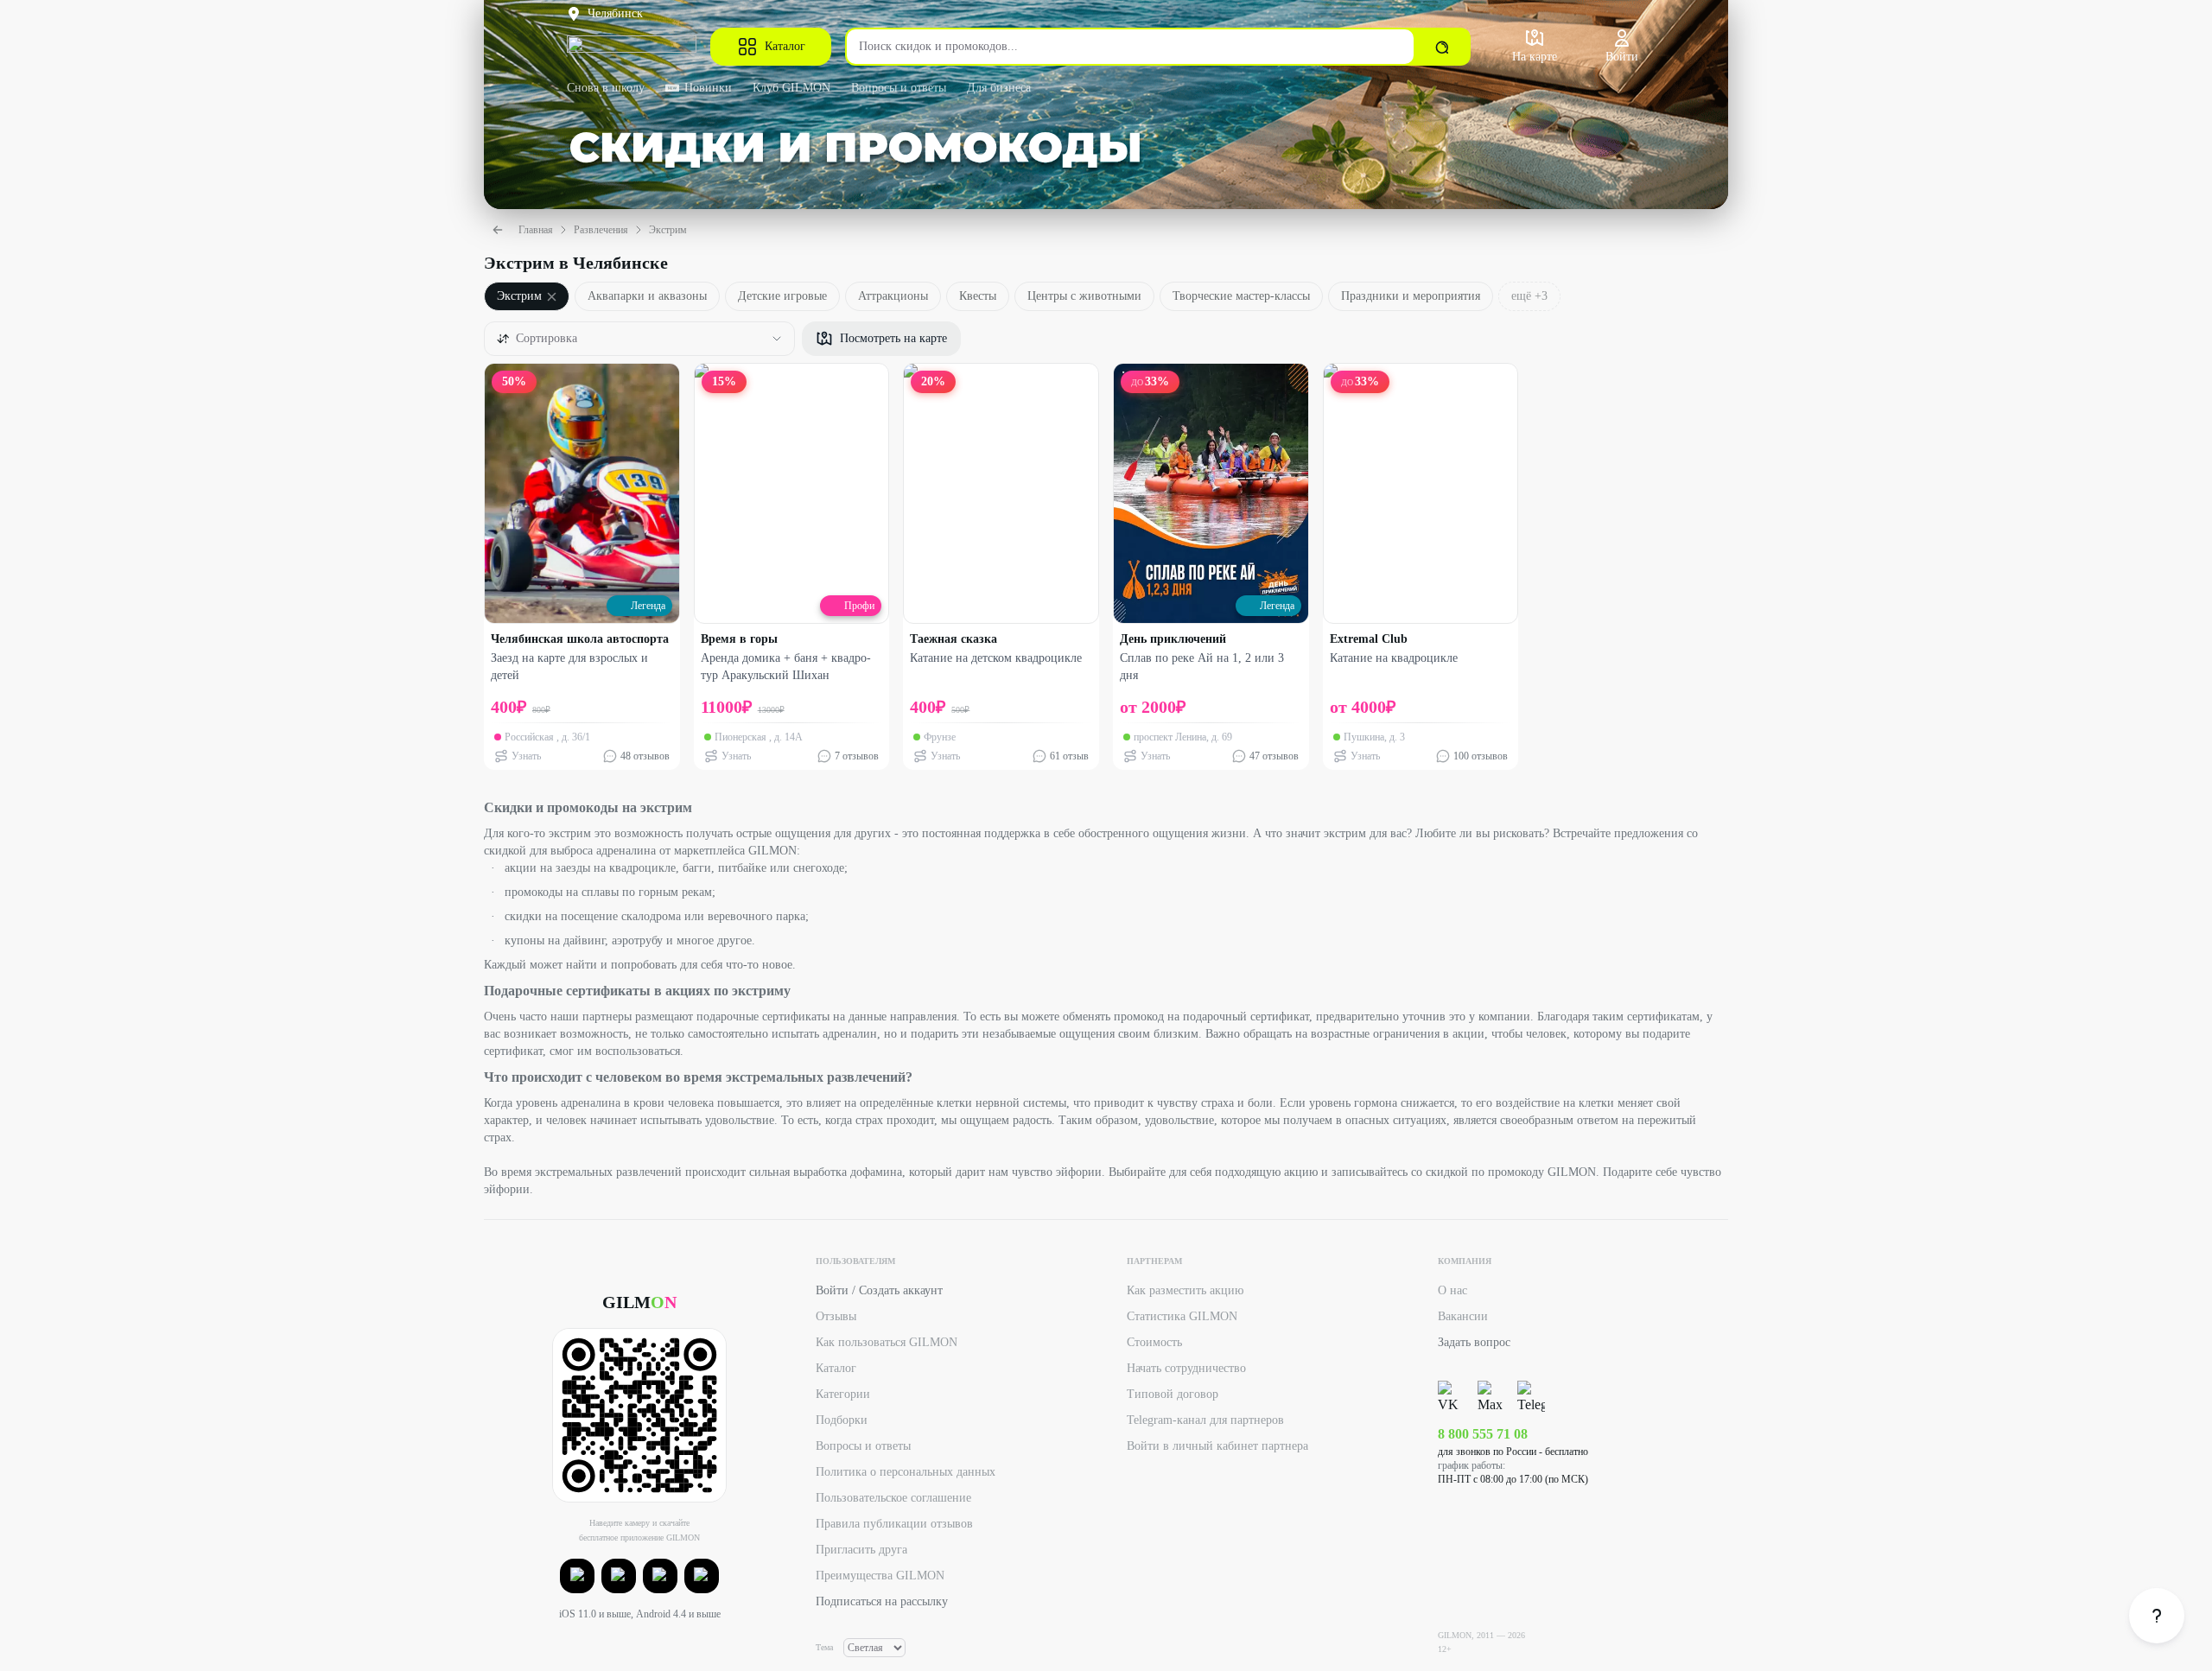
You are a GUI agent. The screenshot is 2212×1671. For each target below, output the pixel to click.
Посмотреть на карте (893, 338)
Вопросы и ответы (899, 88)
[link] (2157, 1616)
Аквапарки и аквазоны (647, 296)
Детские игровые (782, 296)
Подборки (842, 1420)
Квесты (978, 296)
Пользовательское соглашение (893, 1498)
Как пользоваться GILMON (887, 1342)
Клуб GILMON (791, 88)
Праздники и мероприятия (1411, 296)
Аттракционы (893, 296)
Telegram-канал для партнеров (1205, 1420)
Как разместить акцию (1185, 1290)
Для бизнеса (999, 88)
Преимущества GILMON (880, 1576)
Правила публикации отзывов (894, 1524)
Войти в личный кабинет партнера (1217, 1446)
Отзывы (836, 1316)
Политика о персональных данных (906, 1472)
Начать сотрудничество (1186, 1368)
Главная (536, 230)
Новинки (708, 88)
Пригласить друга (861, 1550)
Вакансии (1463, 1316)
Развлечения (601, 230)
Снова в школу (606, 88)
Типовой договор (1173, 1394)
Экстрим (668, 230)
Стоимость (1154, 1342)
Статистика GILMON (1182, 1316)
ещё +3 (1529, 296)
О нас (1452, 1290)
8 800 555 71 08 (1483, 1434)
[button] (577, 1576)
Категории (843, 1394)
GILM (639, 1302)
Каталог (785, 46)
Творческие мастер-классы (1241, 296)
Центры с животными (1084, 296)
